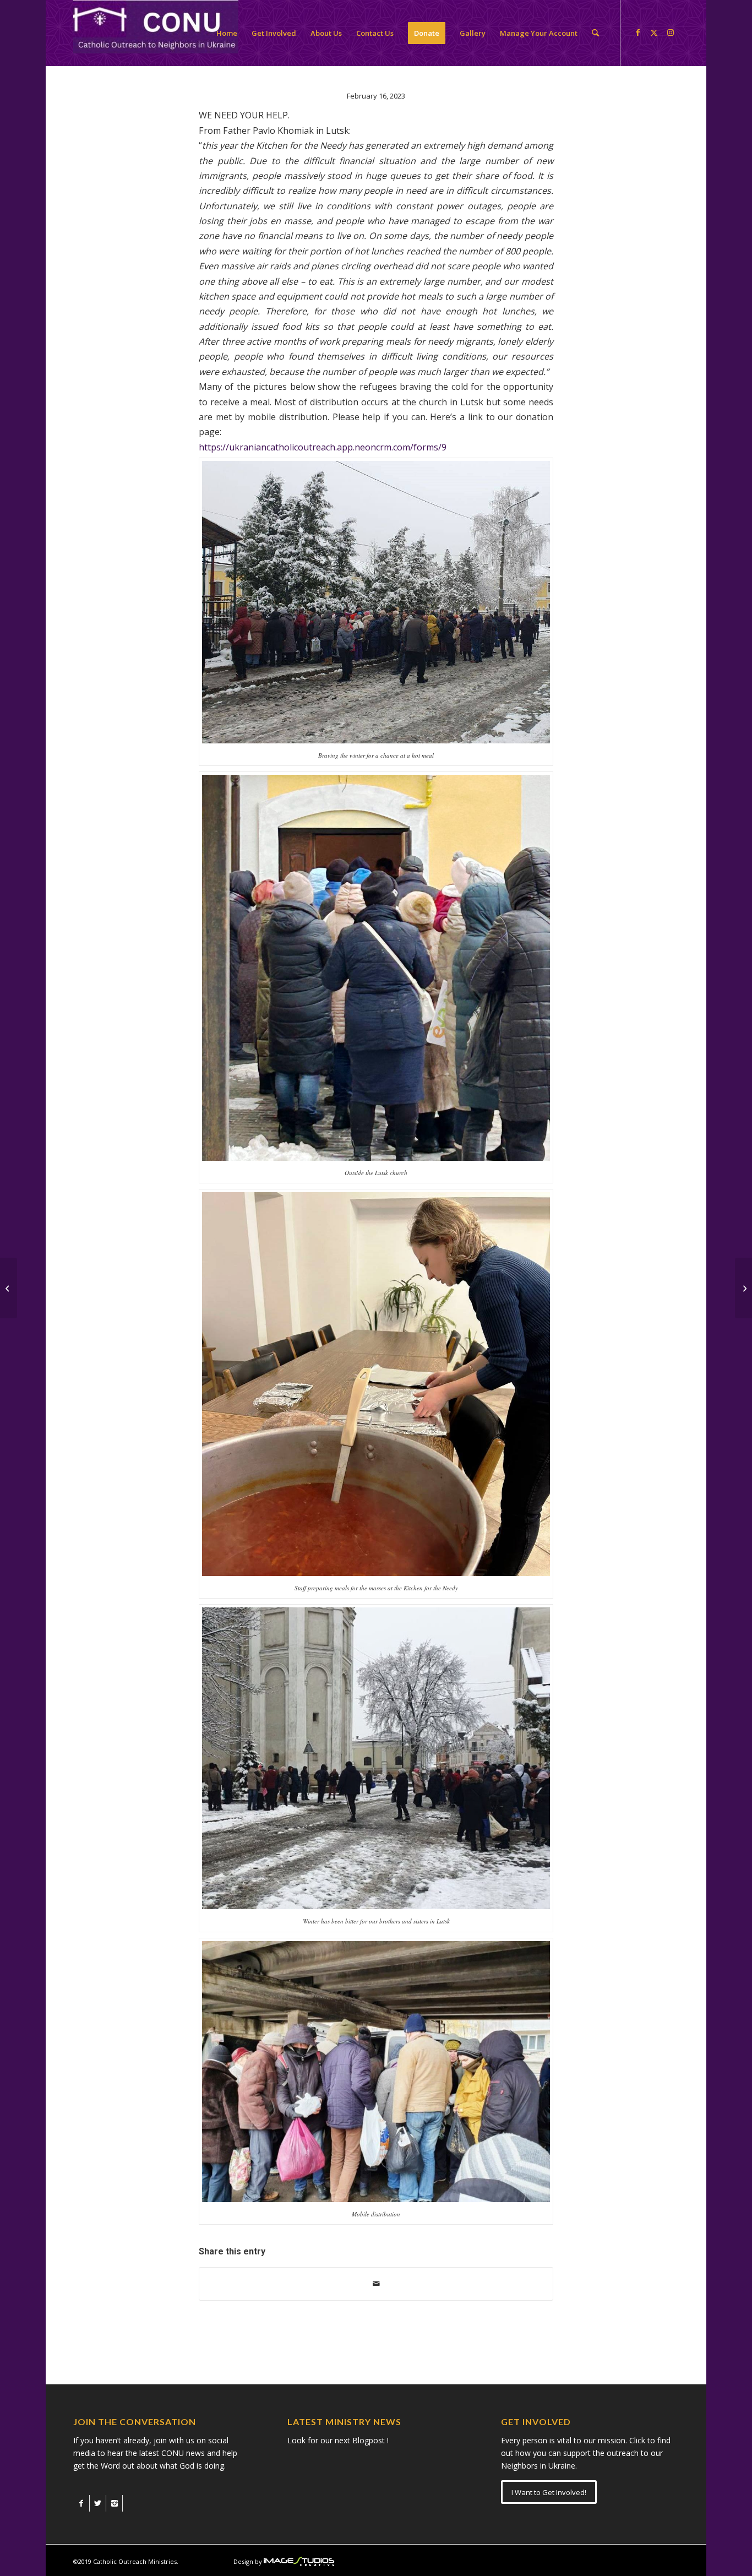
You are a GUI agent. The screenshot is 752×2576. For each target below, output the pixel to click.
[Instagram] (114, 2503)
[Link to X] (654, 32)
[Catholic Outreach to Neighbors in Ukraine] (156, 33)
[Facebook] (81, 2503)
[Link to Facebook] (637, 32)
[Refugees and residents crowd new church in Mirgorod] (9, 1288)
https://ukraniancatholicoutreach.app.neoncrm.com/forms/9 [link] (323, 447)
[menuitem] (227, 33)
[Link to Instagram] (671, 32)
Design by (248, 2561)
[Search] (595, 33)
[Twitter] (98, 2503)
